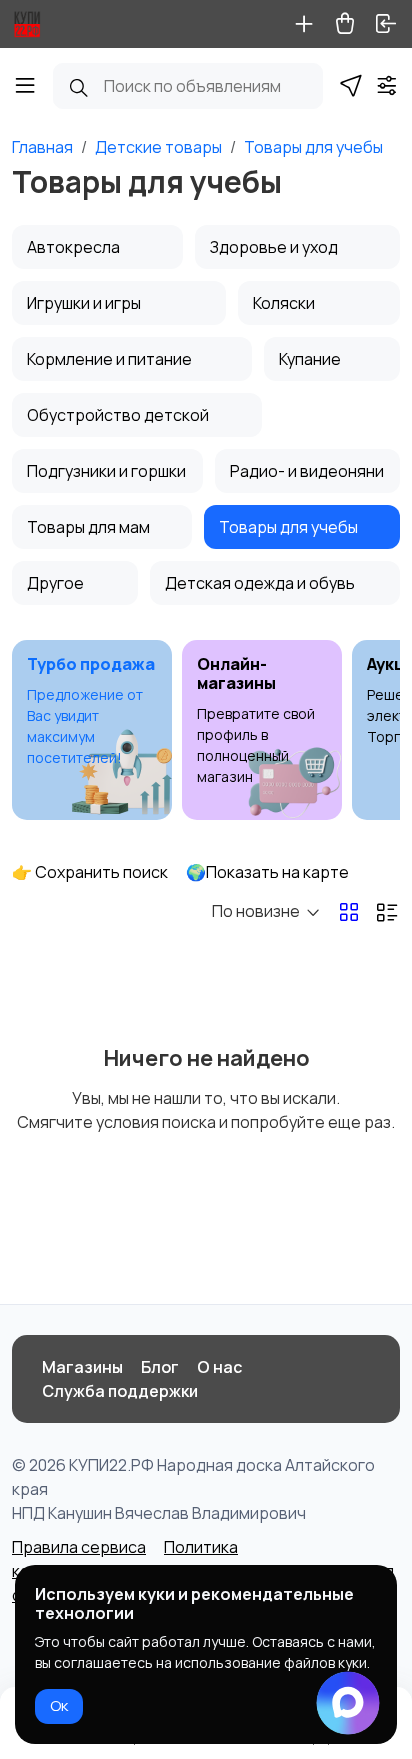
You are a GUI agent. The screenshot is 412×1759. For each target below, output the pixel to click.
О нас (219, 1367)
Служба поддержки (120, 1391)
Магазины (82, 1367)
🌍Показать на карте (267, 872)
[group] (92, 730)
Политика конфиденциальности (125, 1559)
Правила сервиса (79, 1547)
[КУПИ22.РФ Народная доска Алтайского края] (27, 24)
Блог (160, 1367)
